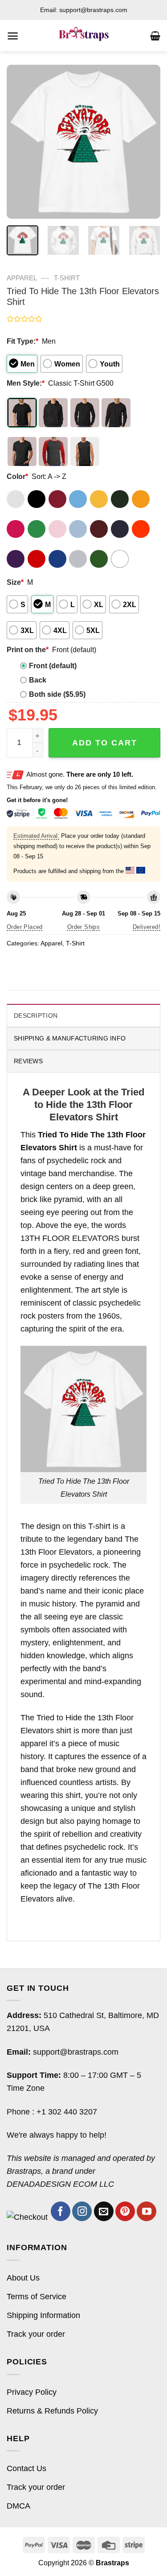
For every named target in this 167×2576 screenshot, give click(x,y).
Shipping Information (43, 2315)
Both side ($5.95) (57, 694)
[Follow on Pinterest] (125, 2211)
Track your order (36, 2334)
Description (36, 1015)
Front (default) (53, 666)
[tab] (83, 1015)
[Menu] (13, 36)
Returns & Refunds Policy (52, 2411)
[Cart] (155, 36)
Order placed (25, 927)
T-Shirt (67, 278)
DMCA (18, 2506)
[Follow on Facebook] (61, 2211)
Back (38, 680)
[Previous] (21, 142)
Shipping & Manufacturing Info (70, 1038)
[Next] (146, 142)
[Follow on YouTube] (147, 2211)
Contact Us (26, 2468)
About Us (23, 2278)
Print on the (28, 649)
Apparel (22, 278)
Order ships (83, 927)
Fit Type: (22, 341)
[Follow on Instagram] (82, 2211)
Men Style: (26, 383)
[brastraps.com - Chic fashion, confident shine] (83, 36)
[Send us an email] (104, 2211)
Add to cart (105, 743)
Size (15, 582)
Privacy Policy (32, 2392)
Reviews (28, 1061)
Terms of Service (37, 2297)
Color (17, 476)
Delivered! (147, 927)
